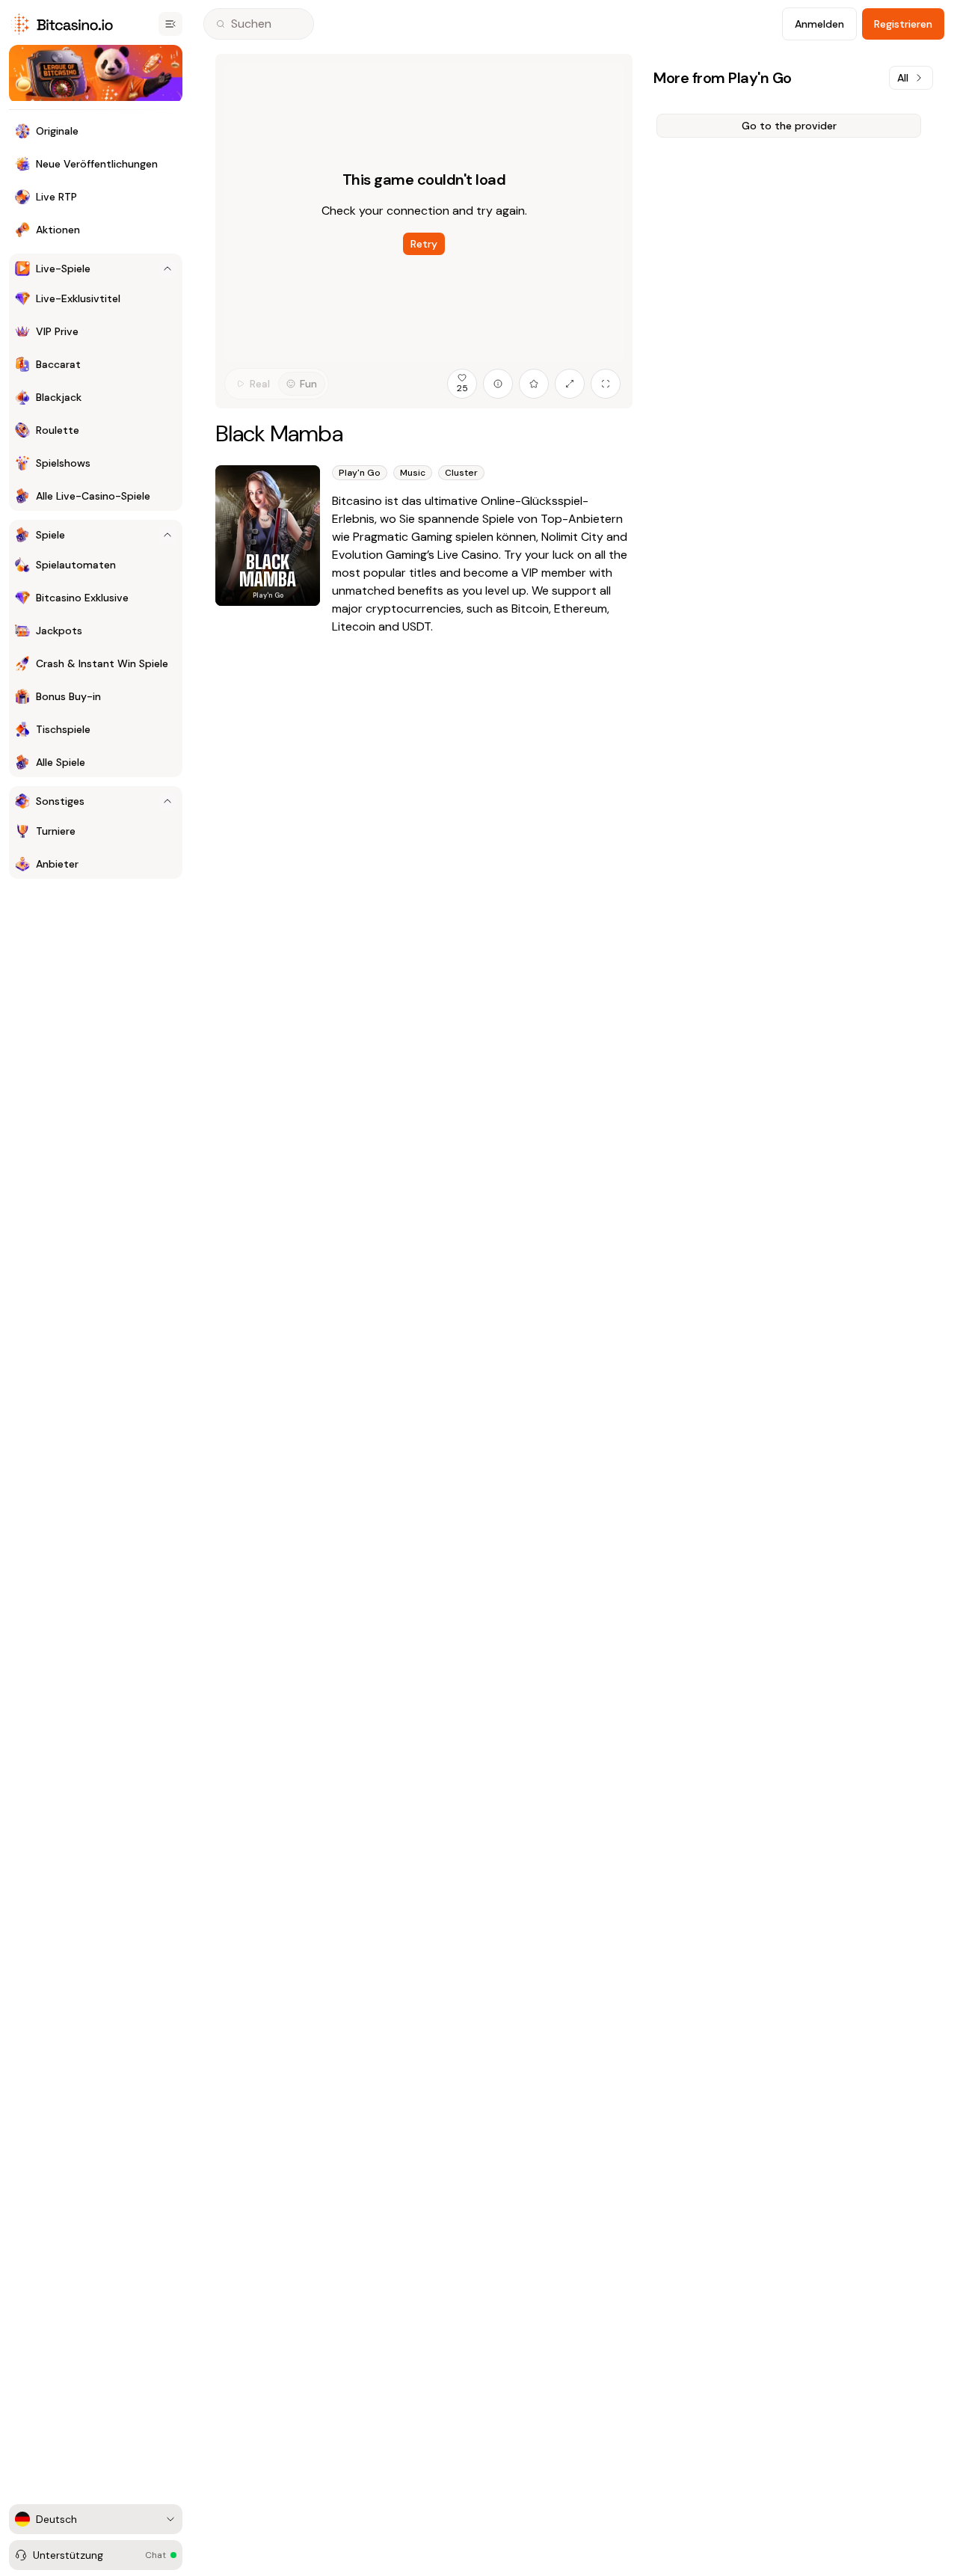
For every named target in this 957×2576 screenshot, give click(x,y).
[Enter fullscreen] (606, 384)
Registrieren (903, 24)
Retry (424, 244)
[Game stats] (498, 384)
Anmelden (819, 24)
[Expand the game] (570, 384)
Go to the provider (789, 126)
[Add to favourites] (534, 384)
